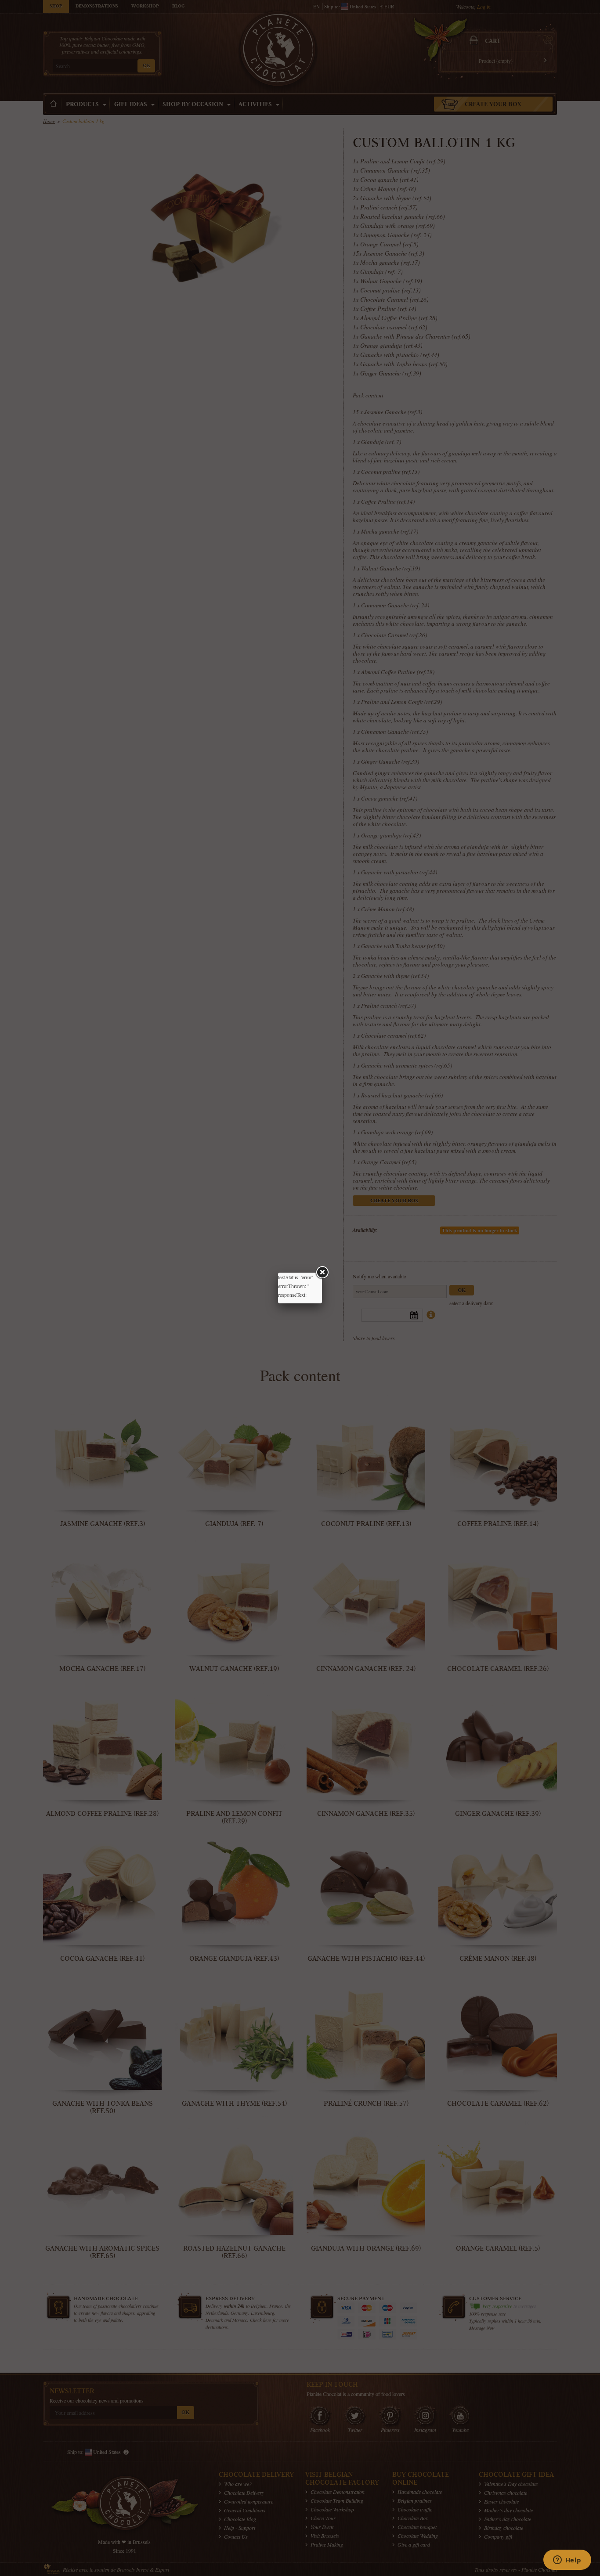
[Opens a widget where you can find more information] (567, 2561)
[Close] (322, 1273)
